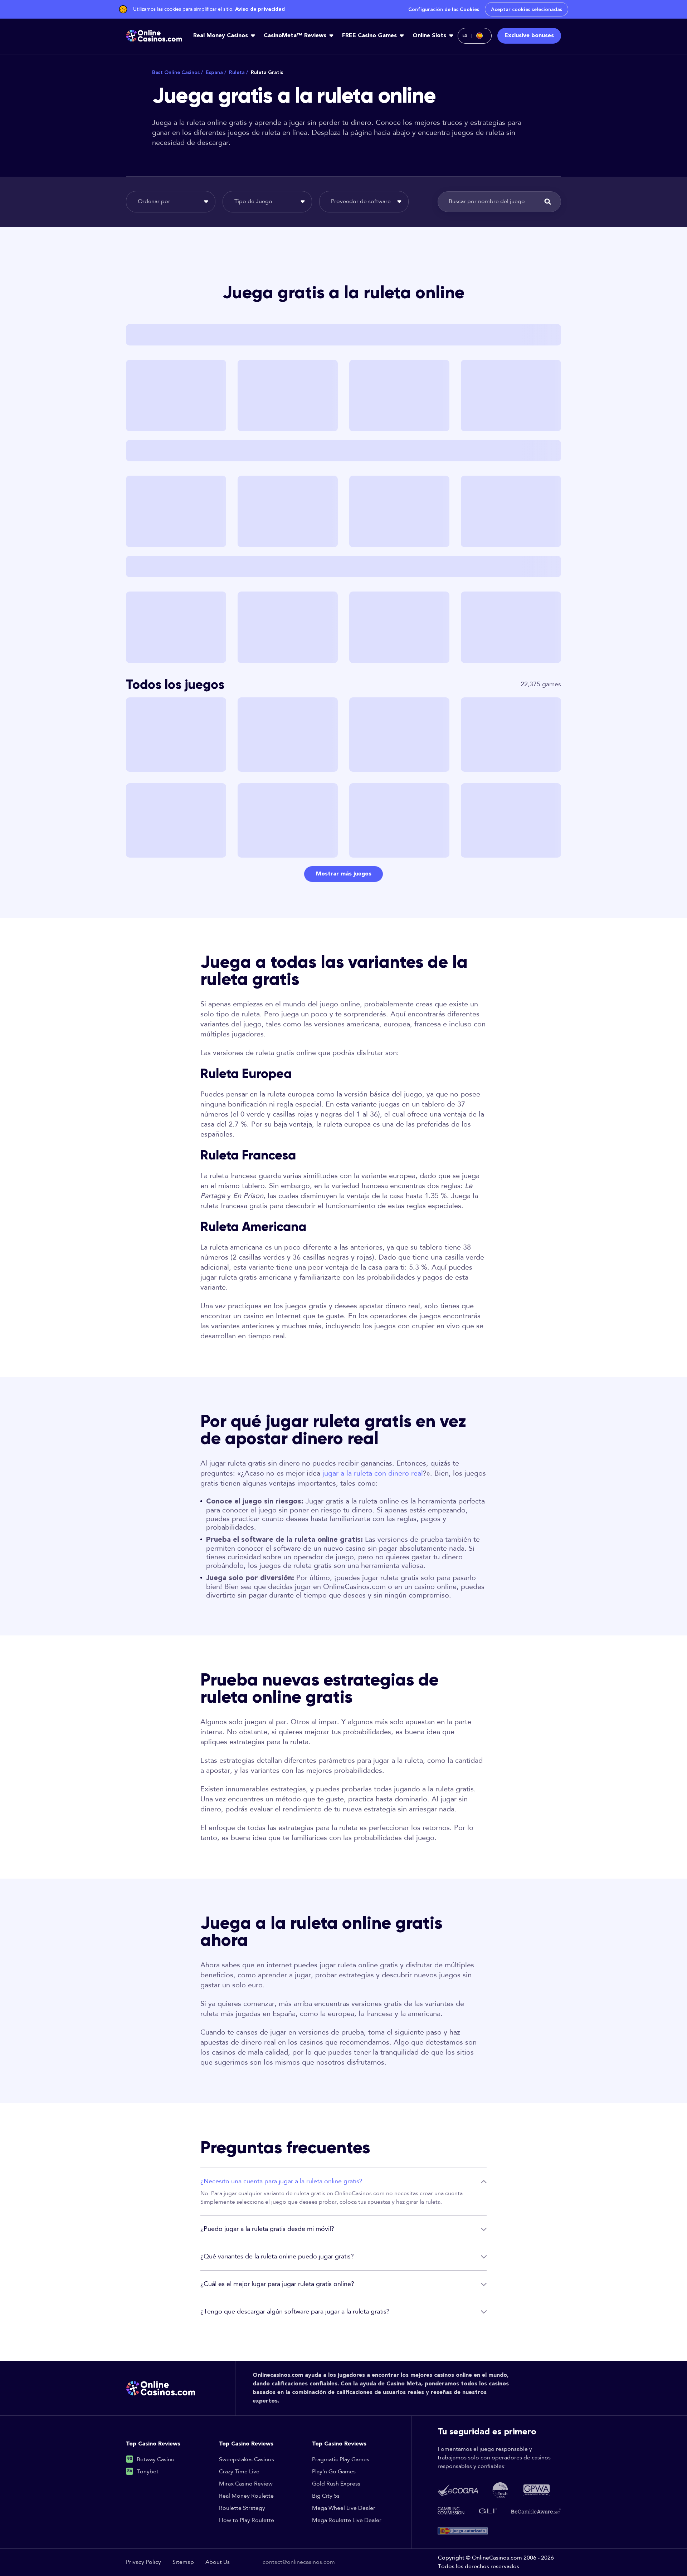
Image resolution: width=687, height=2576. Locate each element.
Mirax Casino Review (246, 2484)
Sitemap (183, 2562)
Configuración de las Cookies (444, 9)
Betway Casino (156, 2460)
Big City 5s (326, 2496)
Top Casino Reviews (153, 2444)
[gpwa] (537, 2490)
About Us (218, 2562)
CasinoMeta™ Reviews (295, 36)
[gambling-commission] (451, 2511)
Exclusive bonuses (529, 36)
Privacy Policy (143, 2562)
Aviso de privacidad (260, 9)
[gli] (488, 2511)
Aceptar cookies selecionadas (527, 9)
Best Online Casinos (177, 72)
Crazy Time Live (239, 2472)
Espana (216, 72)
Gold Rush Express (336, 2484)
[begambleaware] (536, 2511)
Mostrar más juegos (344, 874)
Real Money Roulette (246, 2496)
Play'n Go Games (334, 2472)
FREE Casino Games (369, 36)
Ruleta (238, 72)
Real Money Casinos (221, 36)
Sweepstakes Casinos (247, 2460)
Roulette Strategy (242, 2508)
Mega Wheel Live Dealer (344, 2508)
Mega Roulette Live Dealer (347, 2520)
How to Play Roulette (247, 2520)
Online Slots (429, 36)
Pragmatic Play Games (341, 2460)
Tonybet (148, 2472)
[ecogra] (458, 2490)
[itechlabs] (500, 2490)
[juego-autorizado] (463, 2531)
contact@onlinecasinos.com (299, 2562)
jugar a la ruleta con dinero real (373, 1473)
